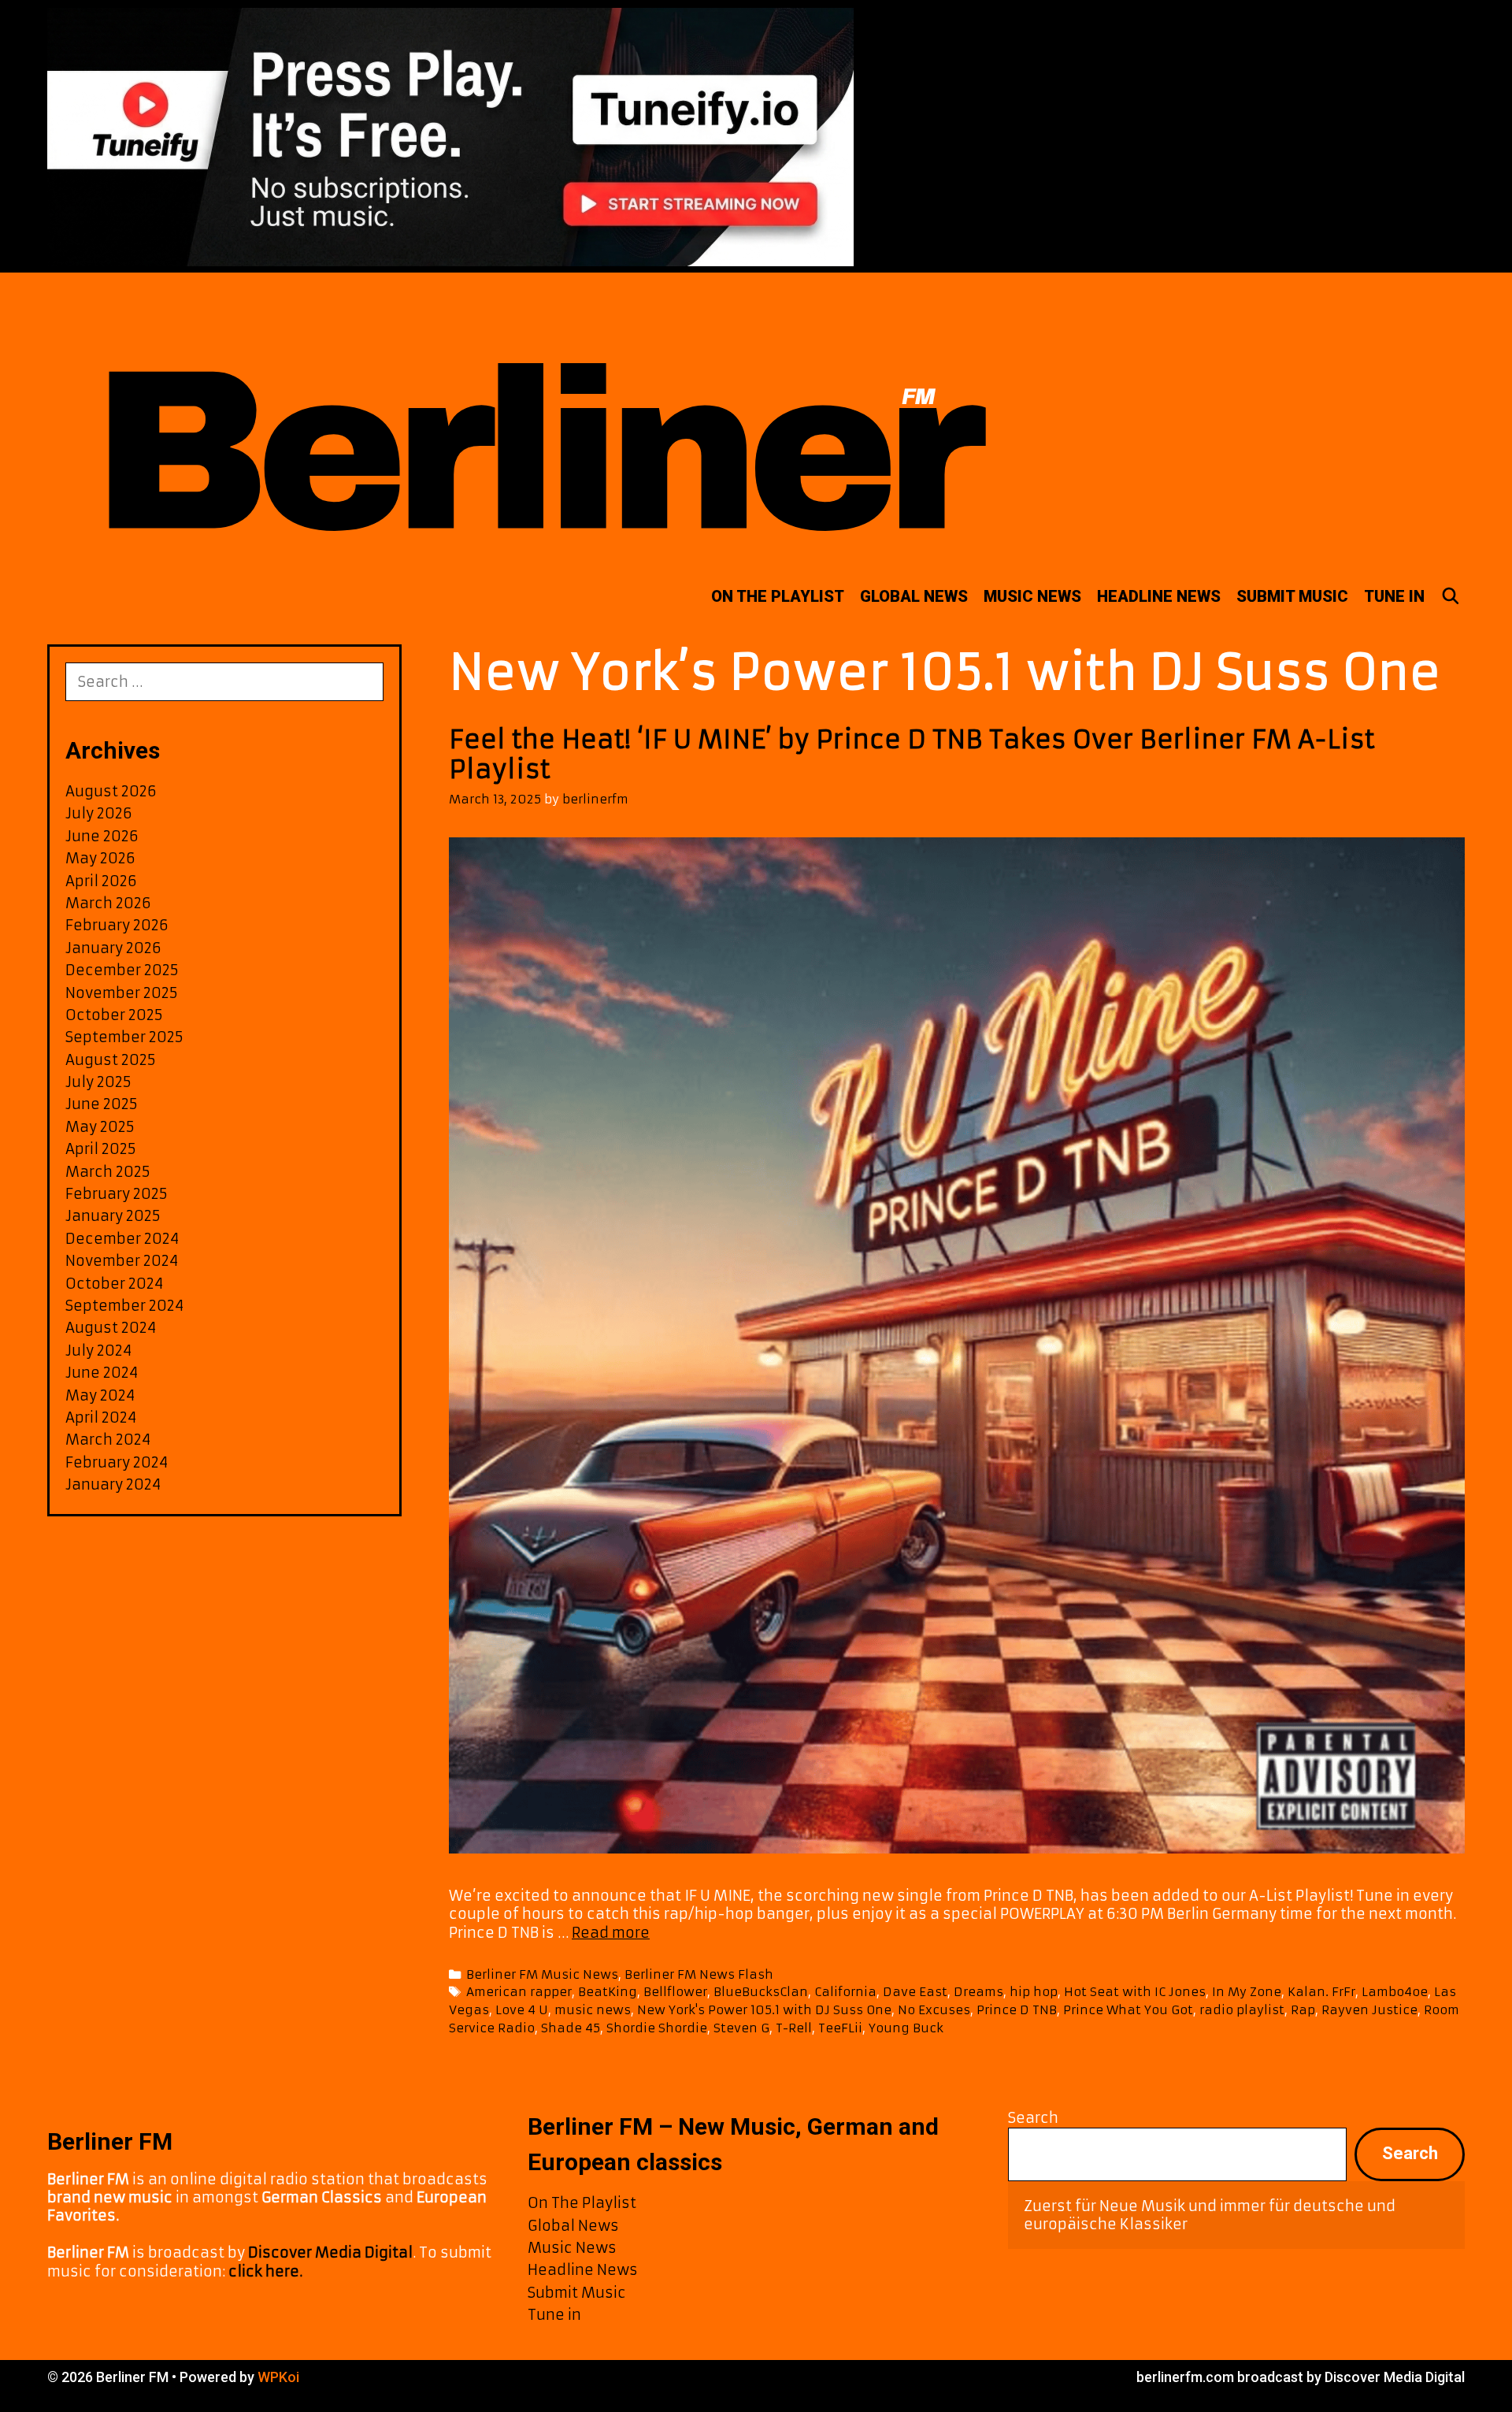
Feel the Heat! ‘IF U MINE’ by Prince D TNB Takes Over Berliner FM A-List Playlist (912, 755)
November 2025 (122, 993)
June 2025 (102, 1104)
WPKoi (278, 2377)
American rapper (519, 1992)
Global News (914, 596)
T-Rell (794, 2028)
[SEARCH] (1451, 596)
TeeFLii (840, 2028)
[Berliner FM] (539, 419)
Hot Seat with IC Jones (1135, 1992)
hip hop (1034, 1992)
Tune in (1394, 596)
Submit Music (1292, 596)
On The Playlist (778, 596)
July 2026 (99, 813)
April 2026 (101, 881)
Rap (1303, 2010)
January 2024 (113, 1484)
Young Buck (906, 2028)
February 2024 (117, 1462)
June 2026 (102, 836)
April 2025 (101, 1149)
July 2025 (98, 1082)
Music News (1032, 596)
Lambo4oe (1395, 1992)
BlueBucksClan (761, 1992)
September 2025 (124, 1037)
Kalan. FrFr (1321, 1992)
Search (1033, 2118)
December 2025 (122, 970)
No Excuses (934, 2010)
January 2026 (113, 948)
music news (593, 2010)
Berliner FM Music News (542, 1974)
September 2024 (124, 1306)
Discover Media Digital (330, 2252)
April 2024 (101, 1418)
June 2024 (102, 1373)
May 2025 (100, 1127)
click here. (265, 2271)
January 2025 (113, 1216)
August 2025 (111, 1060)
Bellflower (675, 1992)
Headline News (1159, 596)
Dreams (978, 1992)
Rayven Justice (1369, 2010)
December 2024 (122, 1239)
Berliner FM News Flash (699, 1974)
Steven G (741, 2028)
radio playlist (1242, 2010)
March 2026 (108, 903)
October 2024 (114, 1284)
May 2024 (100, 1395)
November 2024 (122, 1261)
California (845, 1992)
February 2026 (117, 925)
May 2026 (100, 858)
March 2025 (108, 1172)
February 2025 (117, 1194)
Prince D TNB (1017, 2010)
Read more (611, 1933)
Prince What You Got (1128, 2010)
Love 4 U (522, 2010)
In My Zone (1247, 1992)
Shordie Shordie (657, 2028)
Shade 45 (571, 2028)
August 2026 (111, 791)
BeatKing (608, 1992)
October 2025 (114, 1015)
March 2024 (108, 1440)
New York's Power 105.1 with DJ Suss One (764, 2010)
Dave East (915, 1992)
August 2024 (111, 1328)
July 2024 (98, 1351)
